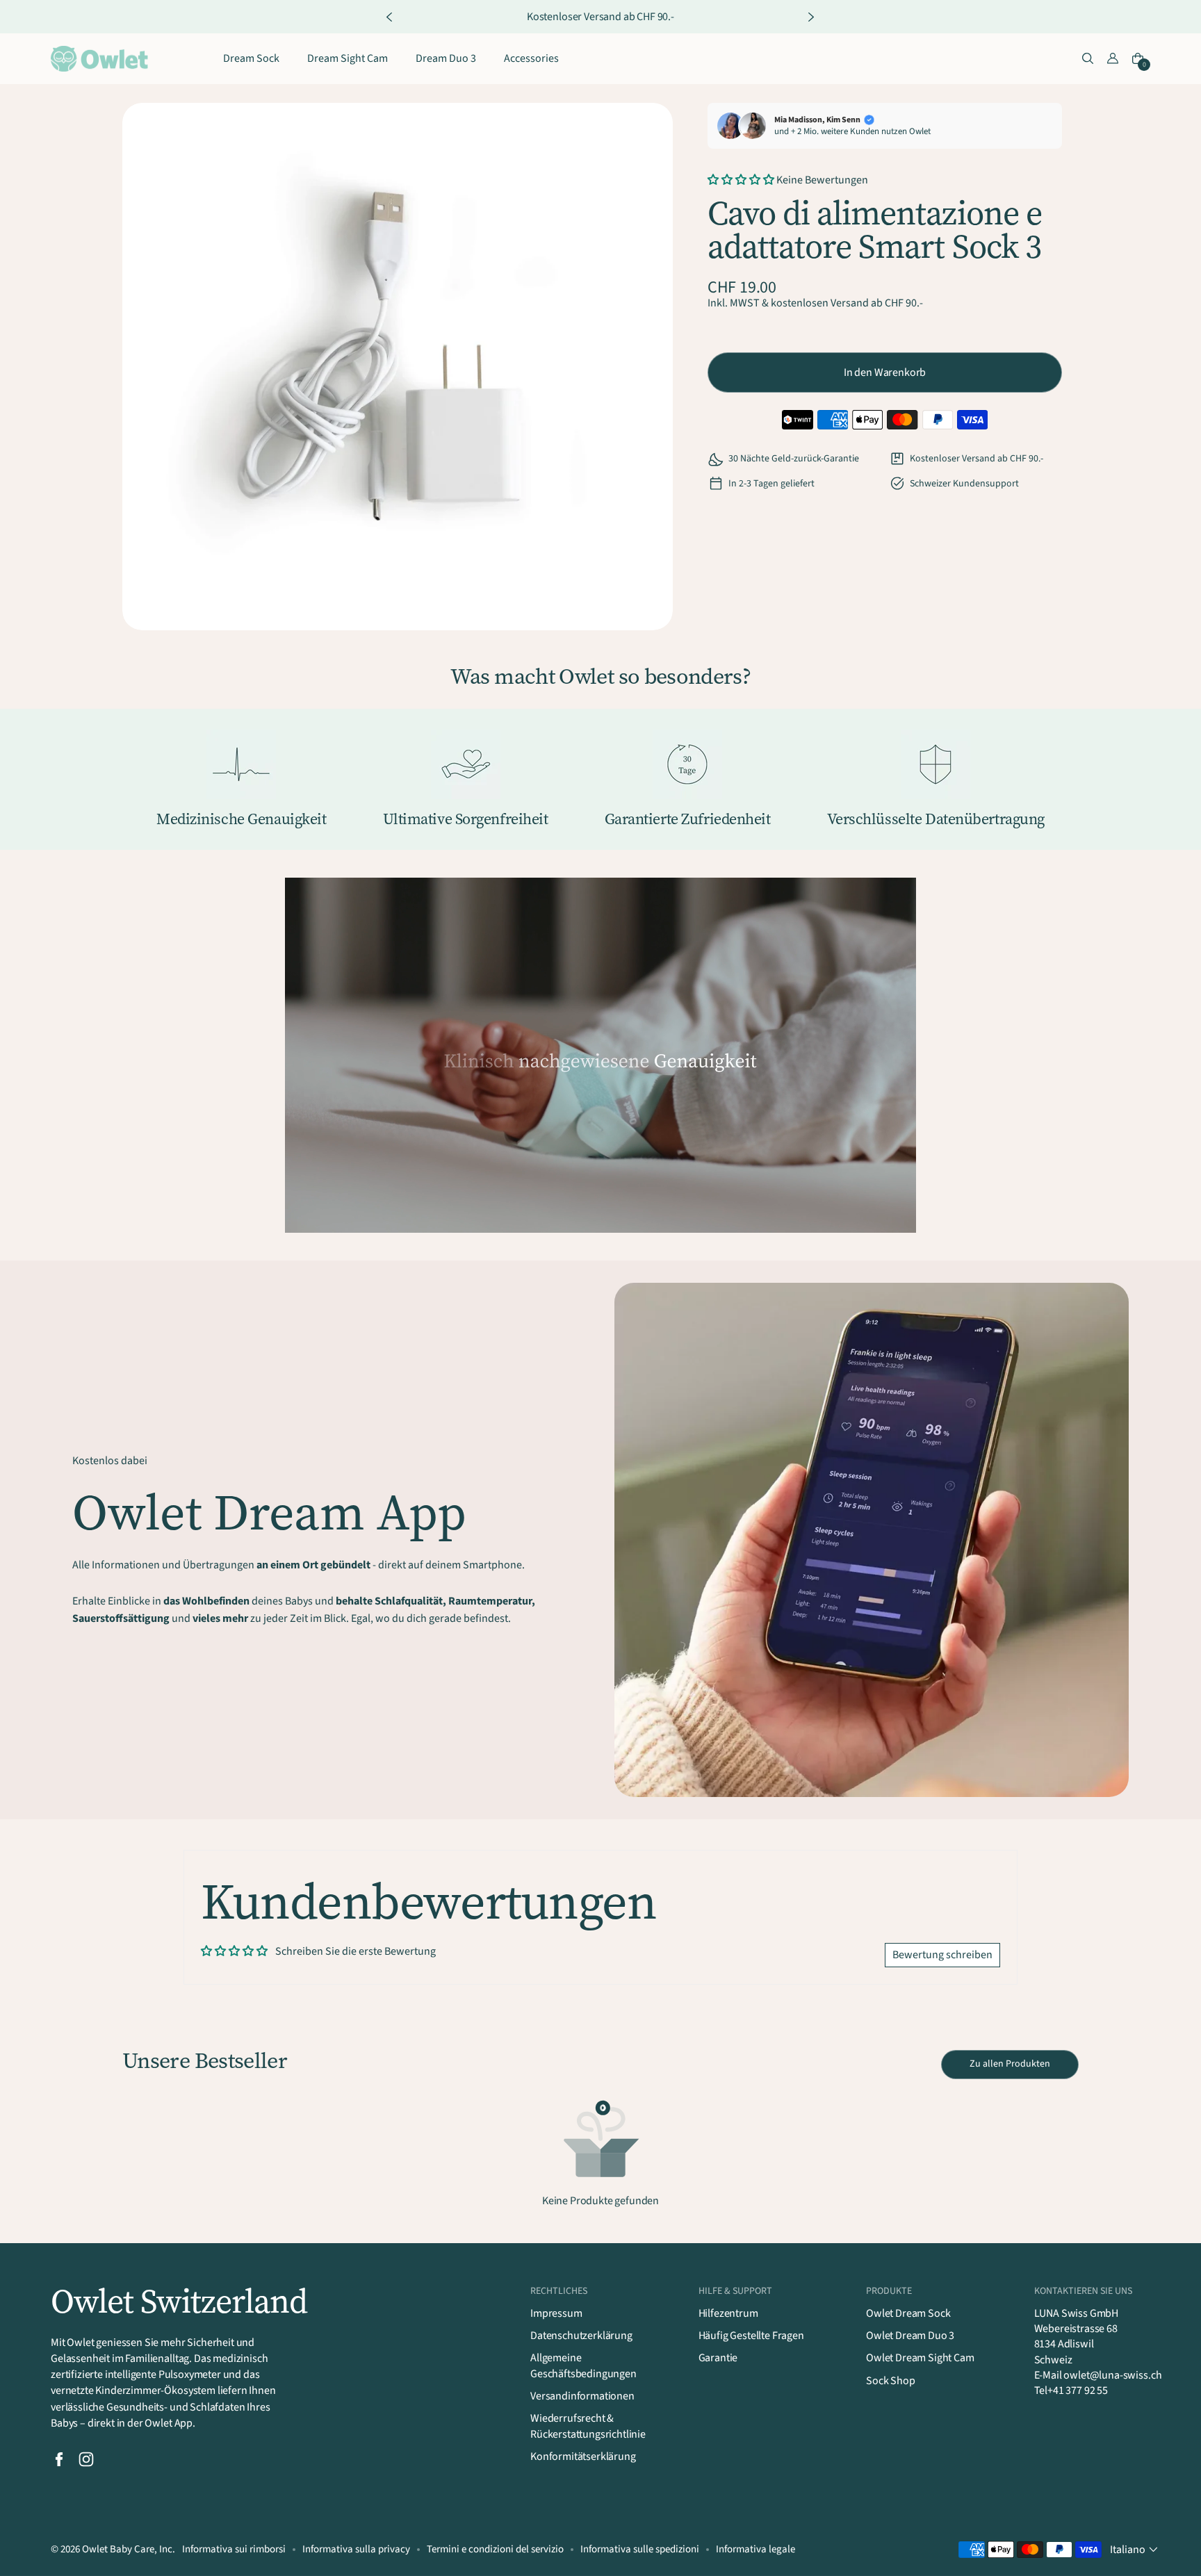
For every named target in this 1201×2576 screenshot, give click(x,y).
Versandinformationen (582, 2396)
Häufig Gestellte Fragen (751, 2336)
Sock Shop (891, 2381)
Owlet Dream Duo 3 (910, 2336)
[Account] (1113, 59)
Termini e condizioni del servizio (495, 2549)
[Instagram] (86, 2459)
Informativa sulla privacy (356, 2549)
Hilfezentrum (728, 2313)
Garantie (718, 2358)
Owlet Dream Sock (908, 2313)
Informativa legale (755, 2549)
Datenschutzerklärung (581, 2336)
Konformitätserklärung (583, 2456)
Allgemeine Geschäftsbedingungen (583, 2365)
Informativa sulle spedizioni (640, 2549)
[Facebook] (59, 2459)
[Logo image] (99, 59)
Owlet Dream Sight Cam (920, 2358)
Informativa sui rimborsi (234, 2549)
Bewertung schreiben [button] (942, 1955)
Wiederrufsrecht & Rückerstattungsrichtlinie (588, 2426)
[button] (1088, 59)
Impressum (556, 2313)
